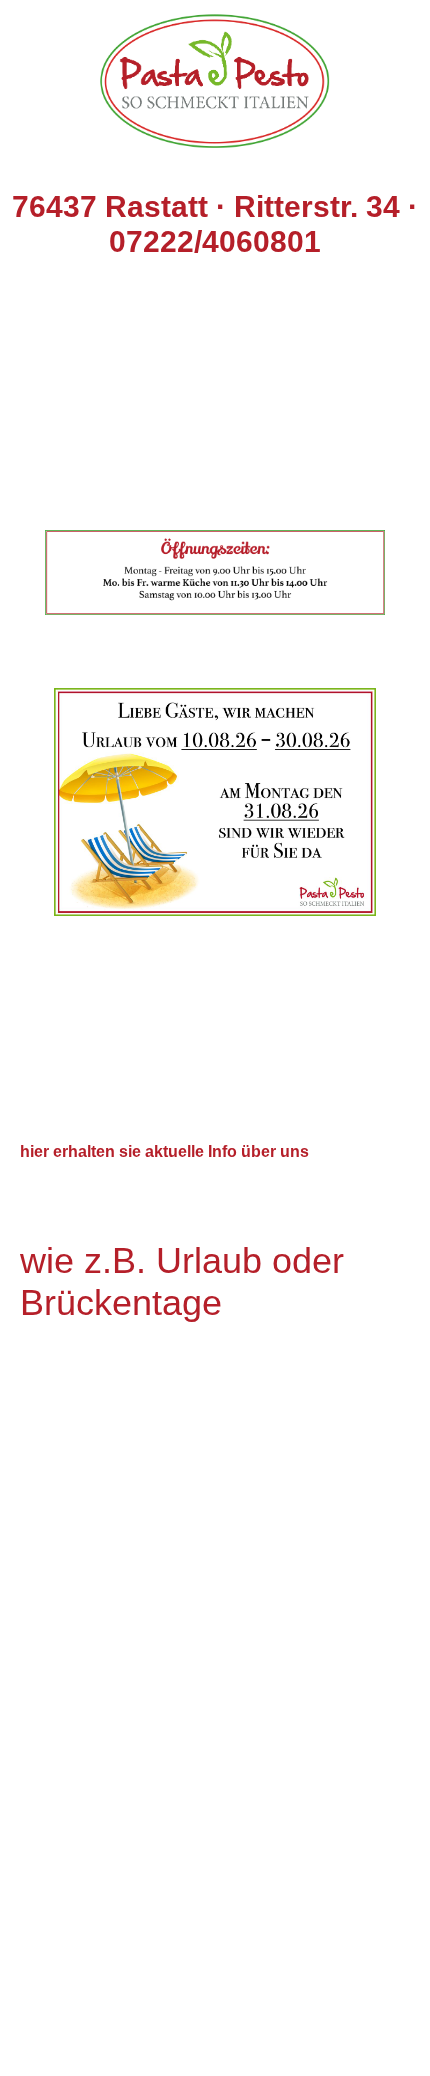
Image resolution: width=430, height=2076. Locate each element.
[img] (214, 75)
